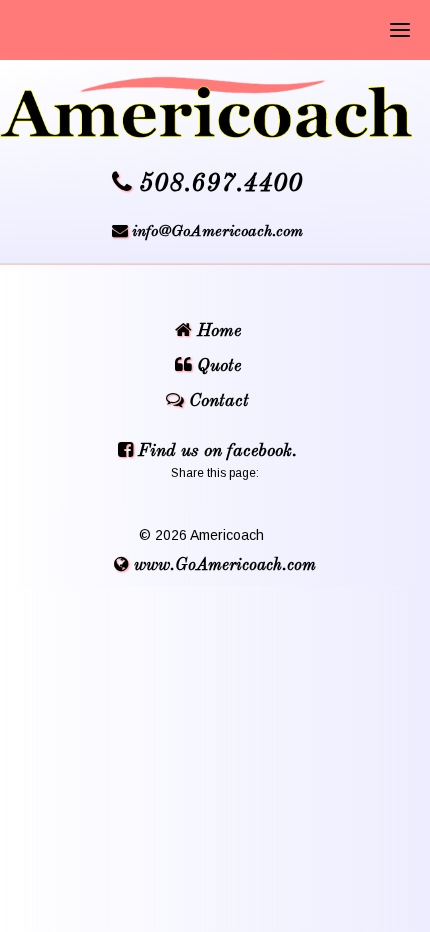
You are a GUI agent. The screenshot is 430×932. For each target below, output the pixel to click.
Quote (216, 366)
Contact (216, 401)
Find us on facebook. (215, 451)
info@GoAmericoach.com (217, 232)
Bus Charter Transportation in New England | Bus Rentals (215, 107)
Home (216, 331)
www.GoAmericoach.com (222, 565)
